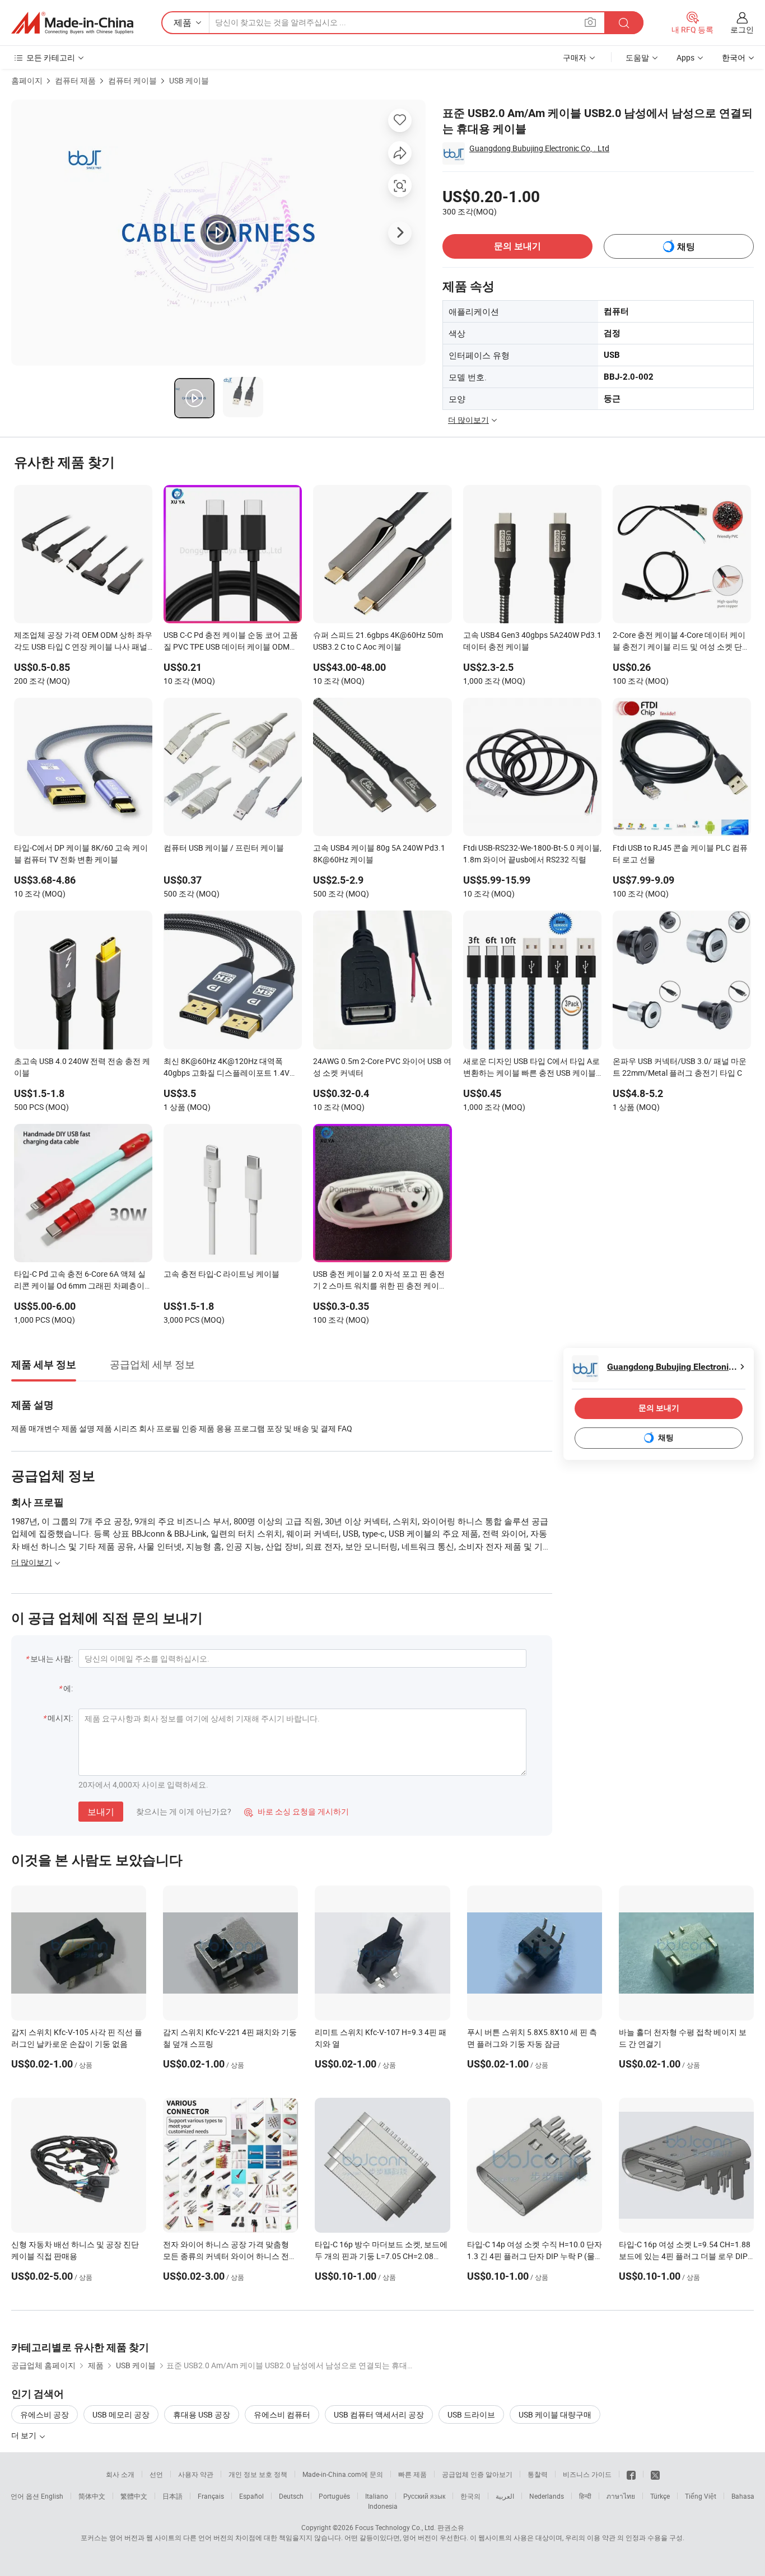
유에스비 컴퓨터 (282, 2414)
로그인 (742, 29)
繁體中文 (134, 2496)
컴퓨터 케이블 (132, 80)
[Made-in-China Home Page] (72, 23)
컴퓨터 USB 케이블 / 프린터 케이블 (224, 848)
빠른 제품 (412, 2474)
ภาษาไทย (621, 2496)
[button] (590, 22)
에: (68, 1688)
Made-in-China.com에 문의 (343, 2474)
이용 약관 (601, 2537)
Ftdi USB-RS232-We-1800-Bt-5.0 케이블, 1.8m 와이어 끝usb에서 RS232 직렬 (532, 853)
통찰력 (538, 2474)
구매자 (575, 57)
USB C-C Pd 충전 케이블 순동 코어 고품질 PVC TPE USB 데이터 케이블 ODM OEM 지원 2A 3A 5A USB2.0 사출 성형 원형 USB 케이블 (231, 642)
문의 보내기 (517, 246)
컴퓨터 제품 (75, 80)
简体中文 (92, 2496)
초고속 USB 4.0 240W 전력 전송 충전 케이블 (82, 1067)
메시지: (60, 1718)
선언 (156, 2474)
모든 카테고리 (51, 57)
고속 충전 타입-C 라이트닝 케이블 (221, 1274)
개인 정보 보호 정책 (258, 2474)
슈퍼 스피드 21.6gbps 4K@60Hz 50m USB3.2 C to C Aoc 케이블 (378, 641)
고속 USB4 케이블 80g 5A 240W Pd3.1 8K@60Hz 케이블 (379, 853)
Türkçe (660, 2496)
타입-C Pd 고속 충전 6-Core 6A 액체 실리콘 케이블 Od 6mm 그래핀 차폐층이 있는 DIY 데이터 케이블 (80, 1281)
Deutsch (291, 2496)
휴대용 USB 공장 (202, 2414)
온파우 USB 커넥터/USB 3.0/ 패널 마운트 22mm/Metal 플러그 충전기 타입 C (680, 1067)
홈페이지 (27, 80)
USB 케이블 (189, 80)
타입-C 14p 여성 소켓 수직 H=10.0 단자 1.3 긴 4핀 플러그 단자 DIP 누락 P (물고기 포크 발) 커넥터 (535, 2256)
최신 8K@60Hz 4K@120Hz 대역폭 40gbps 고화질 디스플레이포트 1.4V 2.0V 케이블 (227, 1068)
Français (211, 2496)
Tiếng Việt (701, 2496)
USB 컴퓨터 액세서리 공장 (379, 2414)
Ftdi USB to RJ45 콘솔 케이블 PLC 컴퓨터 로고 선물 (680, 853)
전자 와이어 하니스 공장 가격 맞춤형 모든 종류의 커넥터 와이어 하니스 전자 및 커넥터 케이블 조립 (230, 2256)
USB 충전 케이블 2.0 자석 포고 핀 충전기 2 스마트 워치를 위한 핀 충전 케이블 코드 (380, 1281)
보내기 (101, 1812)
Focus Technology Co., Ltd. (395, 2527)
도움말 (637, 57)
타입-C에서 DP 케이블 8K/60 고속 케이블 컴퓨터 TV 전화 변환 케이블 (81, 853)
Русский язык (424, 2496)
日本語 (172, 2496)
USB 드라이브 (471, 2414)
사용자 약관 (196, 2474)
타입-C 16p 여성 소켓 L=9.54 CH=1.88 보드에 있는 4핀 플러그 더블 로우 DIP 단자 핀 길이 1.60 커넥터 (685, 2256)
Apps (685, 57)
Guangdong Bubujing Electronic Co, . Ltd (539, 148)
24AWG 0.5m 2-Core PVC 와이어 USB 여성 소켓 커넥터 (382, 1067)
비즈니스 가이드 (587, 2474)
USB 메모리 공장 (121, 2414)
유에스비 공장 (45, 2414)
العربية (505, 2496)
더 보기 (25, 2435)
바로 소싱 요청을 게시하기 (297, 1811)
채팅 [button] (686, 247)
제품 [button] (183, 22)
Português (334, 2496)
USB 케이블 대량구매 (555, 2414)
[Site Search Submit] (624, 23)
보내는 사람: (52, 1658)
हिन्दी (585, 2496)
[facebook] (631, 2474)
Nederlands (547, 2496)
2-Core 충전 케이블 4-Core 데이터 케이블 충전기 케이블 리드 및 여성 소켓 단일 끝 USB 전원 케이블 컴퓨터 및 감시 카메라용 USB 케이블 (681, 642)
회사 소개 (120, 2474)
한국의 (470, 2496)
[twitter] (655, 2474)
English (52, 2496)
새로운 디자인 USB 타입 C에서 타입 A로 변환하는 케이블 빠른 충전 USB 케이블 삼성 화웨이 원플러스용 (531, 1068)
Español (251, 2496)
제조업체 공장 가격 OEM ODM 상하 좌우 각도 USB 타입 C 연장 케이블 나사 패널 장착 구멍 (83, 642)
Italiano (377, 2496)
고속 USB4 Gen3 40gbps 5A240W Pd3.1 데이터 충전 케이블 (532, 641)
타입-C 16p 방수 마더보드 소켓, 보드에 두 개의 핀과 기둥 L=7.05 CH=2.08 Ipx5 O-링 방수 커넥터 (381, 2256)
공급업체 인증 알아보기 (477, 2474)
